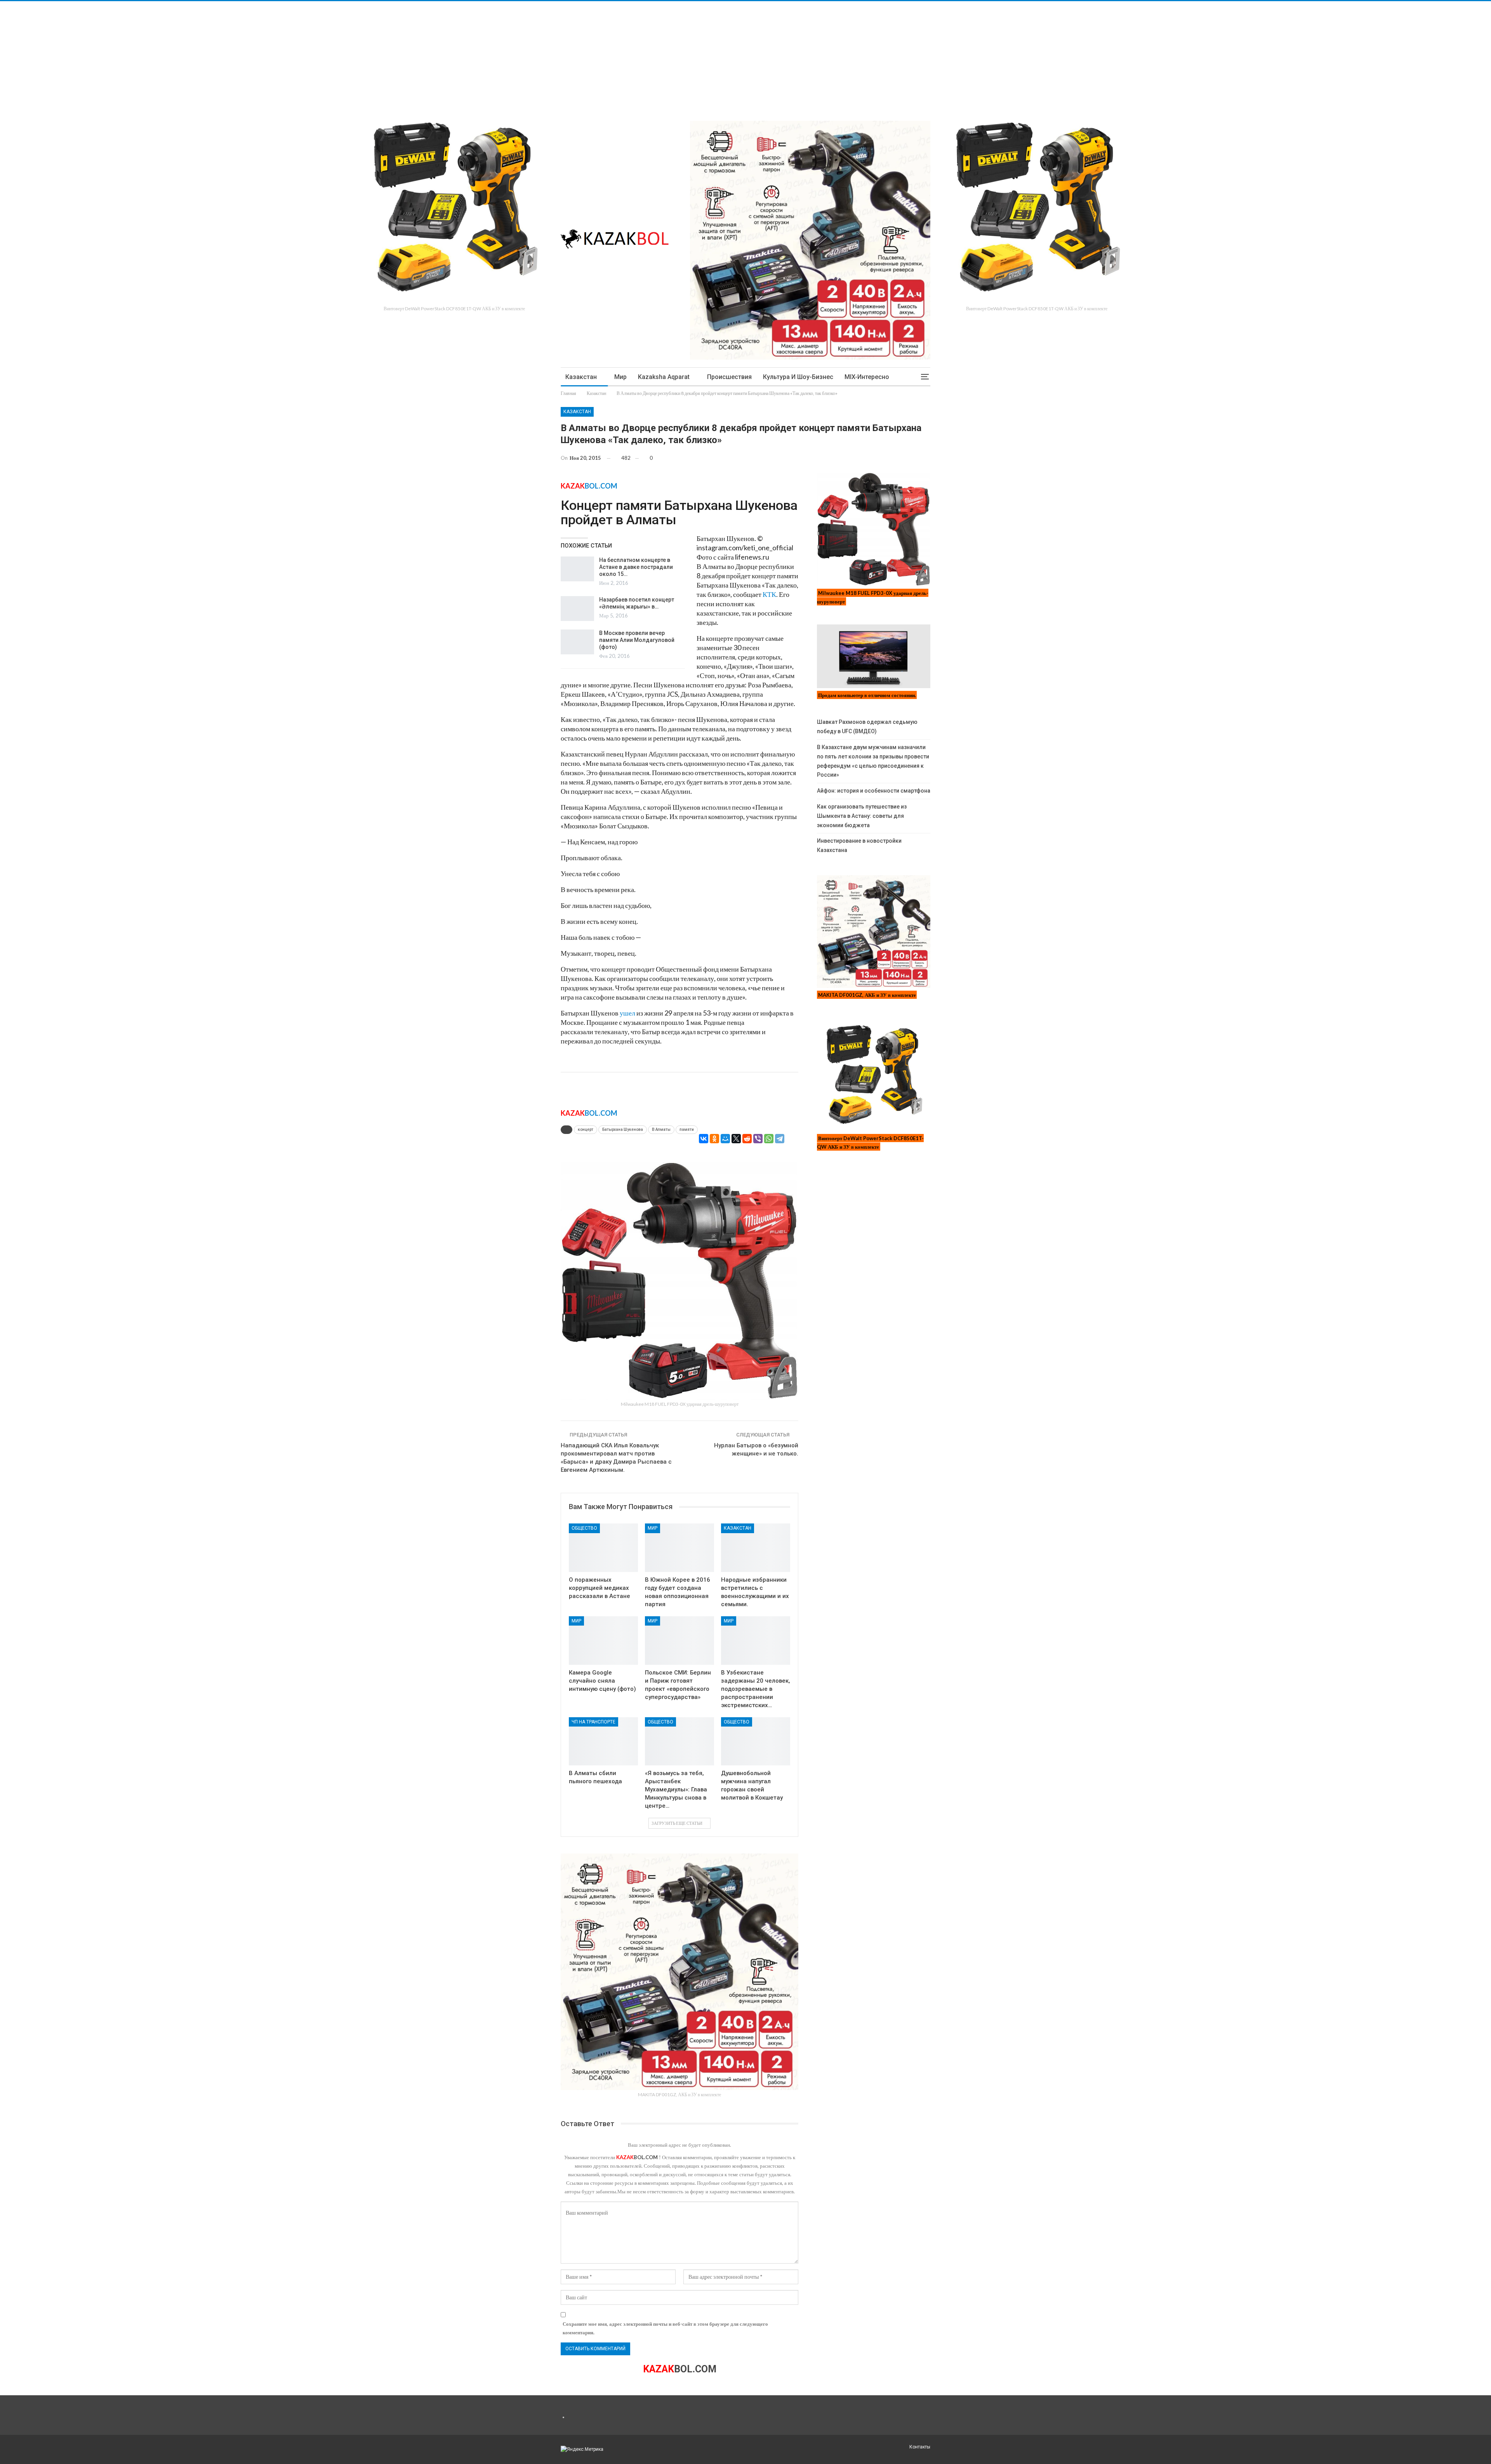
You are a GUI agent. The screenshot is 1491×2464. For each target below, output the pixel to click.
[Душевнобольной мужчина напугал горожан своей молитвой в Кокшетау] (756, 1741)
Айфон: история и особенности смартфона (874, 791)
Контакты (920, 2447)
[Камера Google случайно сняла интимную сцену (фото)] (603, 1641)
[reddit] (747, 1139)
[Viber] (758, 1139)
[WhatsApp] (769, 1139)
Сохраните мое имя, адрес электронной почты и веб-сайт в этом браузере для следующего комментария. (665, 2328)
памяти (687, 1129)
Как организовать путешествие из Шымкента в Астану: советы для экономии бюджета (862, 816)
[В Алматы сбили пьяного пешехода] (603, 1741)
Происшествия (729, 377)
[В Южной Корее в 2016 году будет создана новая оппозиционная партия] (679, 1548)
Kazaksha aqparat (664, 377)
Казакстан (581, 377)
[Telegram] (780, 1139)
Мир (620, 377)
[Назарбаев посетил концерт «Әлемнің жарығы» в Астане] (577, 609)
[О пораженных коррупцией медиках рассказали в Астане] (603, 1548)
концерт (586, 1129)
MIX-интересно (867, 377)
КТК (769, 594)
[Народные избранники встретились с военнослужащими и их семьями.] (756, 1548)
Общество (584, 1528)
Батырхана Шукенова (623, 1129)
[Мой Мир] (725, 1139)
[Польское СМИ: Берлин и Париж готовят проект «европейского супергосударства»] (679, 1641)
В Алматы (661, 1129)
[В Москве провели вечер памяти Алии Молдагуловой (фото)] (577, 642)
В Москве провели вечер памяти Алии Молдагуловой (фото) (637, 640)
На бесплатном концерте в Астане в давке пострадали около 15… (636, 567)
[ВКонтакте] (704, 1139)
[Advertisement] (233, 56)
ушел (627, 1013)
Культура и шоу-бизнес (798, 377)
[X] (736, 1139)
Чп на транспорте (593, 1722)
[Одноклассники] (714, 1139)
